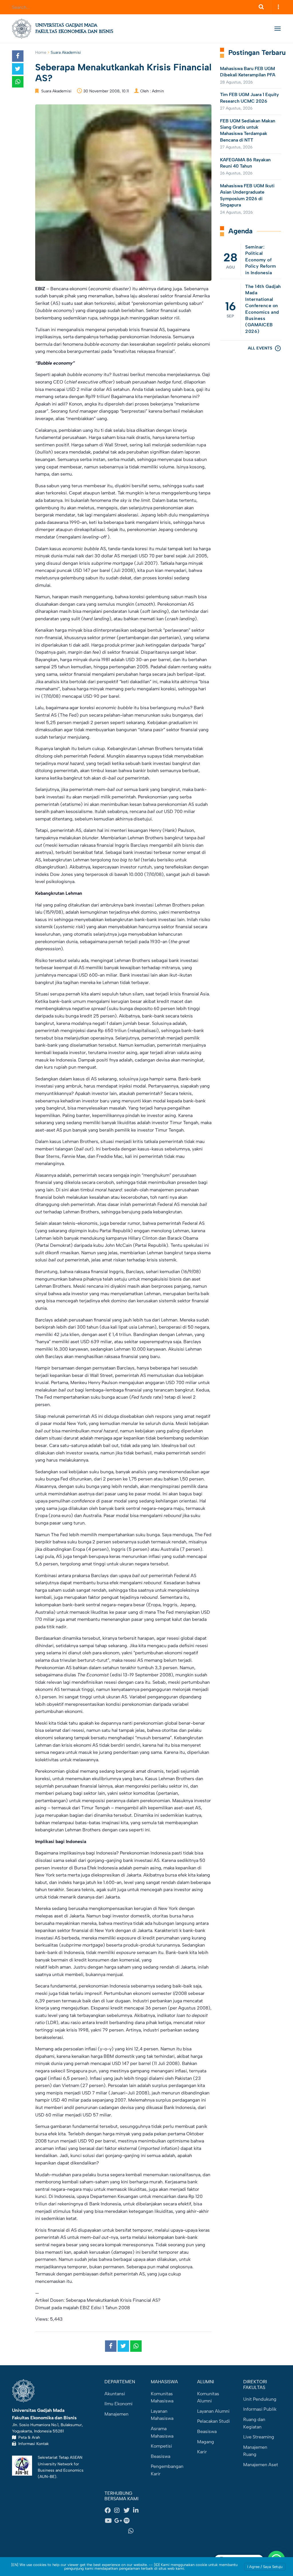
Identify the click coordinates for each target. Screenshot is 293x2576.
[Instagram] (119, 2511)
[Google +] (119, 2521)
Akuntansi (115, 2394)
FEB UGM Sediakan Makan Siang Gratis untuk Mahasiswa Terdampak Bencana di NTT (248, 130)
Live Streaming (259, 2437)
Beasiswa (161, 2456)
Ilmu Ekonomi (118, 2404)
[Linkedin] (138, 2511)
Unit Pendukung (260, 2399)
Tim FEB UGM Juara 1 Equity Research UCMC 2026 (250, 98)
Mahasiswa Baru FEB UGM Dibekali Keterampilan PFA (248, 72)
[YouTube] (109, 2521)
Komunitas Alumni (208, 2397)
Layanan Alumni (213, 2411)
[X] (128, 2511)
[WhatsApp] (133, 2531)
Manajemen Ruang (255, 2451)
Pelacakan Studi (213, 2421)
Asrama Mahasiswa (162, 2432)
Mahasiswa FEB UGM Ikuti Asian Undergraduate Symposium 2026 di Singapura (247, 195)
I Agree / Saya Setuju (265, 2567)
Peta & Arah (28, 2437)
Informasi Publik (260, 2409)
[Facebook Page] (109, 2511)
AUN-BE (47, 2476)
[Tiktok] (114, 2531)
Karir (202, 2452)
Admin (158, 91)
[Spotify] (128, 2521)
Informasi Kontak (32, 2444)
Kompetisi (161, 2446)
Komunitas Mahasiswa (162, 2397)
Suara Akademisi (66, 52)
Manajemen (116, 2414)
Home (41, 52)
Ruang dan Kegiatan (254, 2423)
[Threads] (138, 2521)
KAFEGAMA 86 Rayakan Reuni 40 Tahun (245, 163)
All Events (260, 348)
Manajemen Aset (261, 2465)
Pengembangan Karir (167, 2470)
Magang (206, 2442)
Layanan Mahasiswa (162, 2415)
